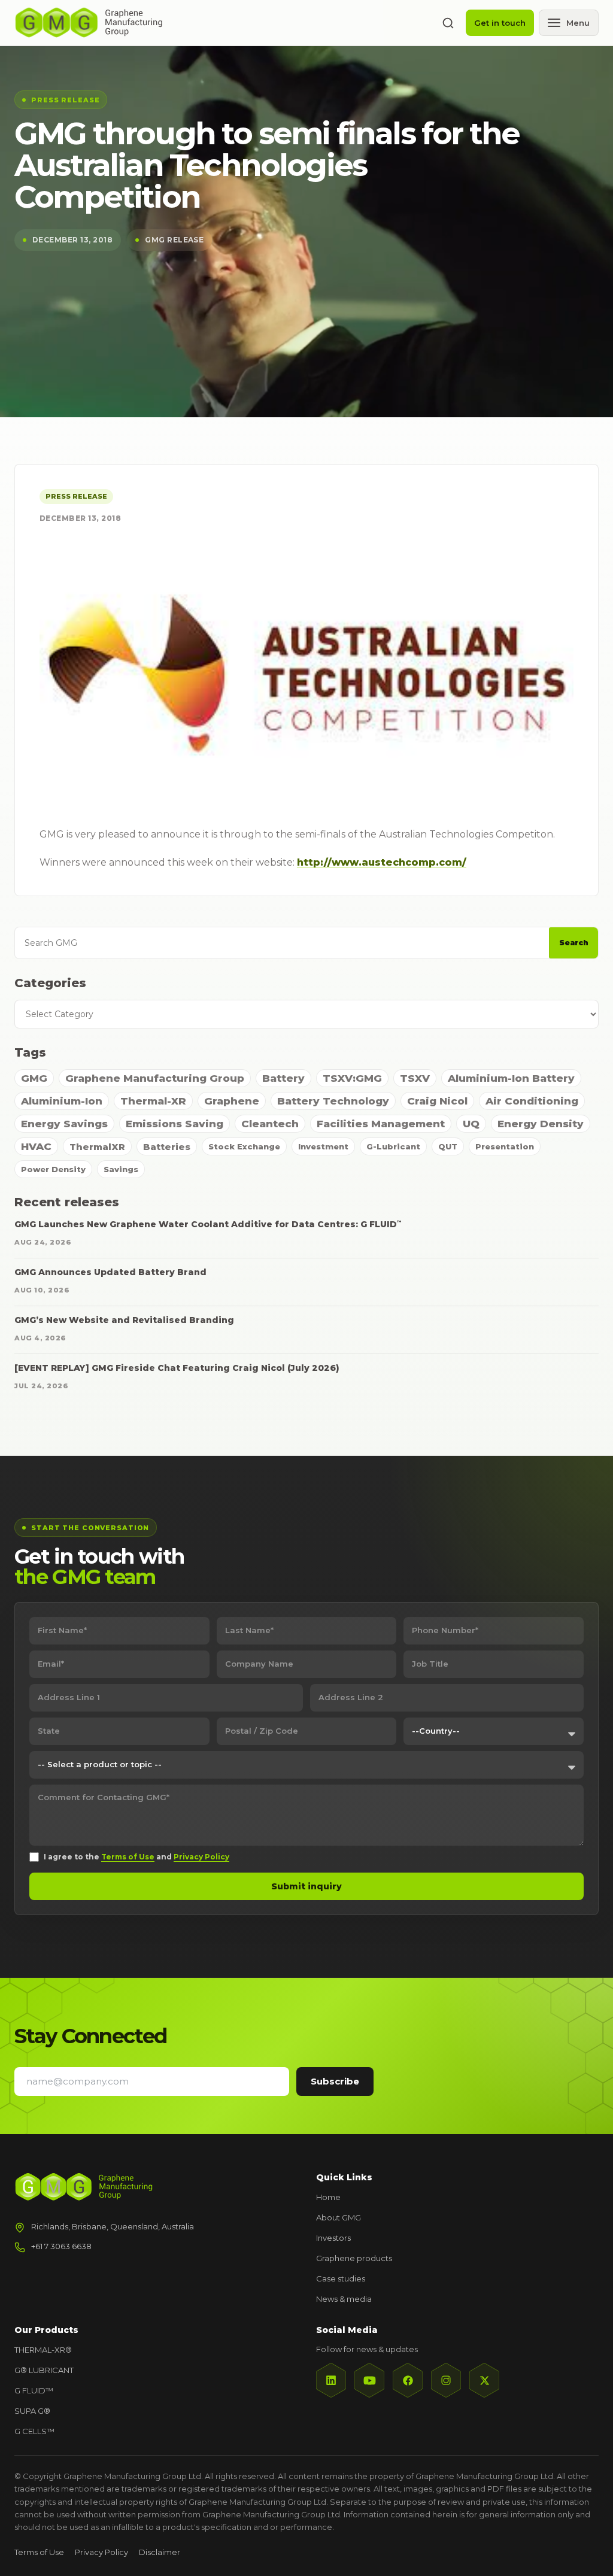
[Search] (448, 23)
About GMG (339, 2217)
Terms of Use (128, 1857)
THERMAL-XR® (43, 2350)
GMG (34, 1078)
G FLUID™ (34, 2390)
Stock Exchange (244, 1146)
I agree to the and (136, 1857)
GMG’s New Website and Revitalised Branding (124, 1320)
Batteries (167, 1147)
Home (328, 2197)
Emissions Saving (175, 1124)
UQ (471, 1124)
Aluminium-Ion (62, 1101)
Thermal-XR (153, 1101)
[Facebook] (408, 2380)
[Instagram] (446, 2380)
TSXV (415, 1078)
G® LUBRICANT (44, 2370)
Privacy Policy (201, 1857)
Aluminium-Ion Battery (511, 1078)
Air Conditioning (532, 1101)
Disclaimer (160, 2552)
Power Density (53, 1169)
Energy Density (541, 1124)
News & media (344, 2299)
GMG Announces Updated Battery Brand (110, 1272)
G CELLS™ (34, 2431)
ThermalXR (97, 1147)
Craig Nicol (437, 1101)
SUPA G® (32, 2411)
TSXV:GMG (352, 1078)
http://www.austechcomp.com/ (382, 862)
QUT (448, 1146)
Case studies (341, 2278)
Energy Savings (64, 1124)
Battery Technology (333, 1101)
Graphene (232, 1101)
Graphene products (354, 2258)
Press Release (76, 496)
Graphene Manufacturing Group (155, 1078)
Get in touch (500, 23)
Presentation (505, 1146)
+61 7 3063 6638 (61, 2246)
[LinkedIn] (331, 2380)
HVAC (36, 1146)
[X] (484, 2380)
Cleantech (270, 1124)
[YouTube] (369, 2380)
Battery (283, 1078)
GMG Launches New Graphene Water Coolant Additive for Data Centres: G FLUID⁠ (208, 1224)
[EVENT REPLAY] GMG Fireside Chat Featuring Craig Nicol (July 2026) (177, 1368)
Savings (121, 1169)
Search (574, 943)
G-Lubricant (393, 1146)
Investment (323, 1146)
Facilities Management (381, 1124)
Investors (333, 2238)
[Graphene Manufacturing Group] (89, 22)
